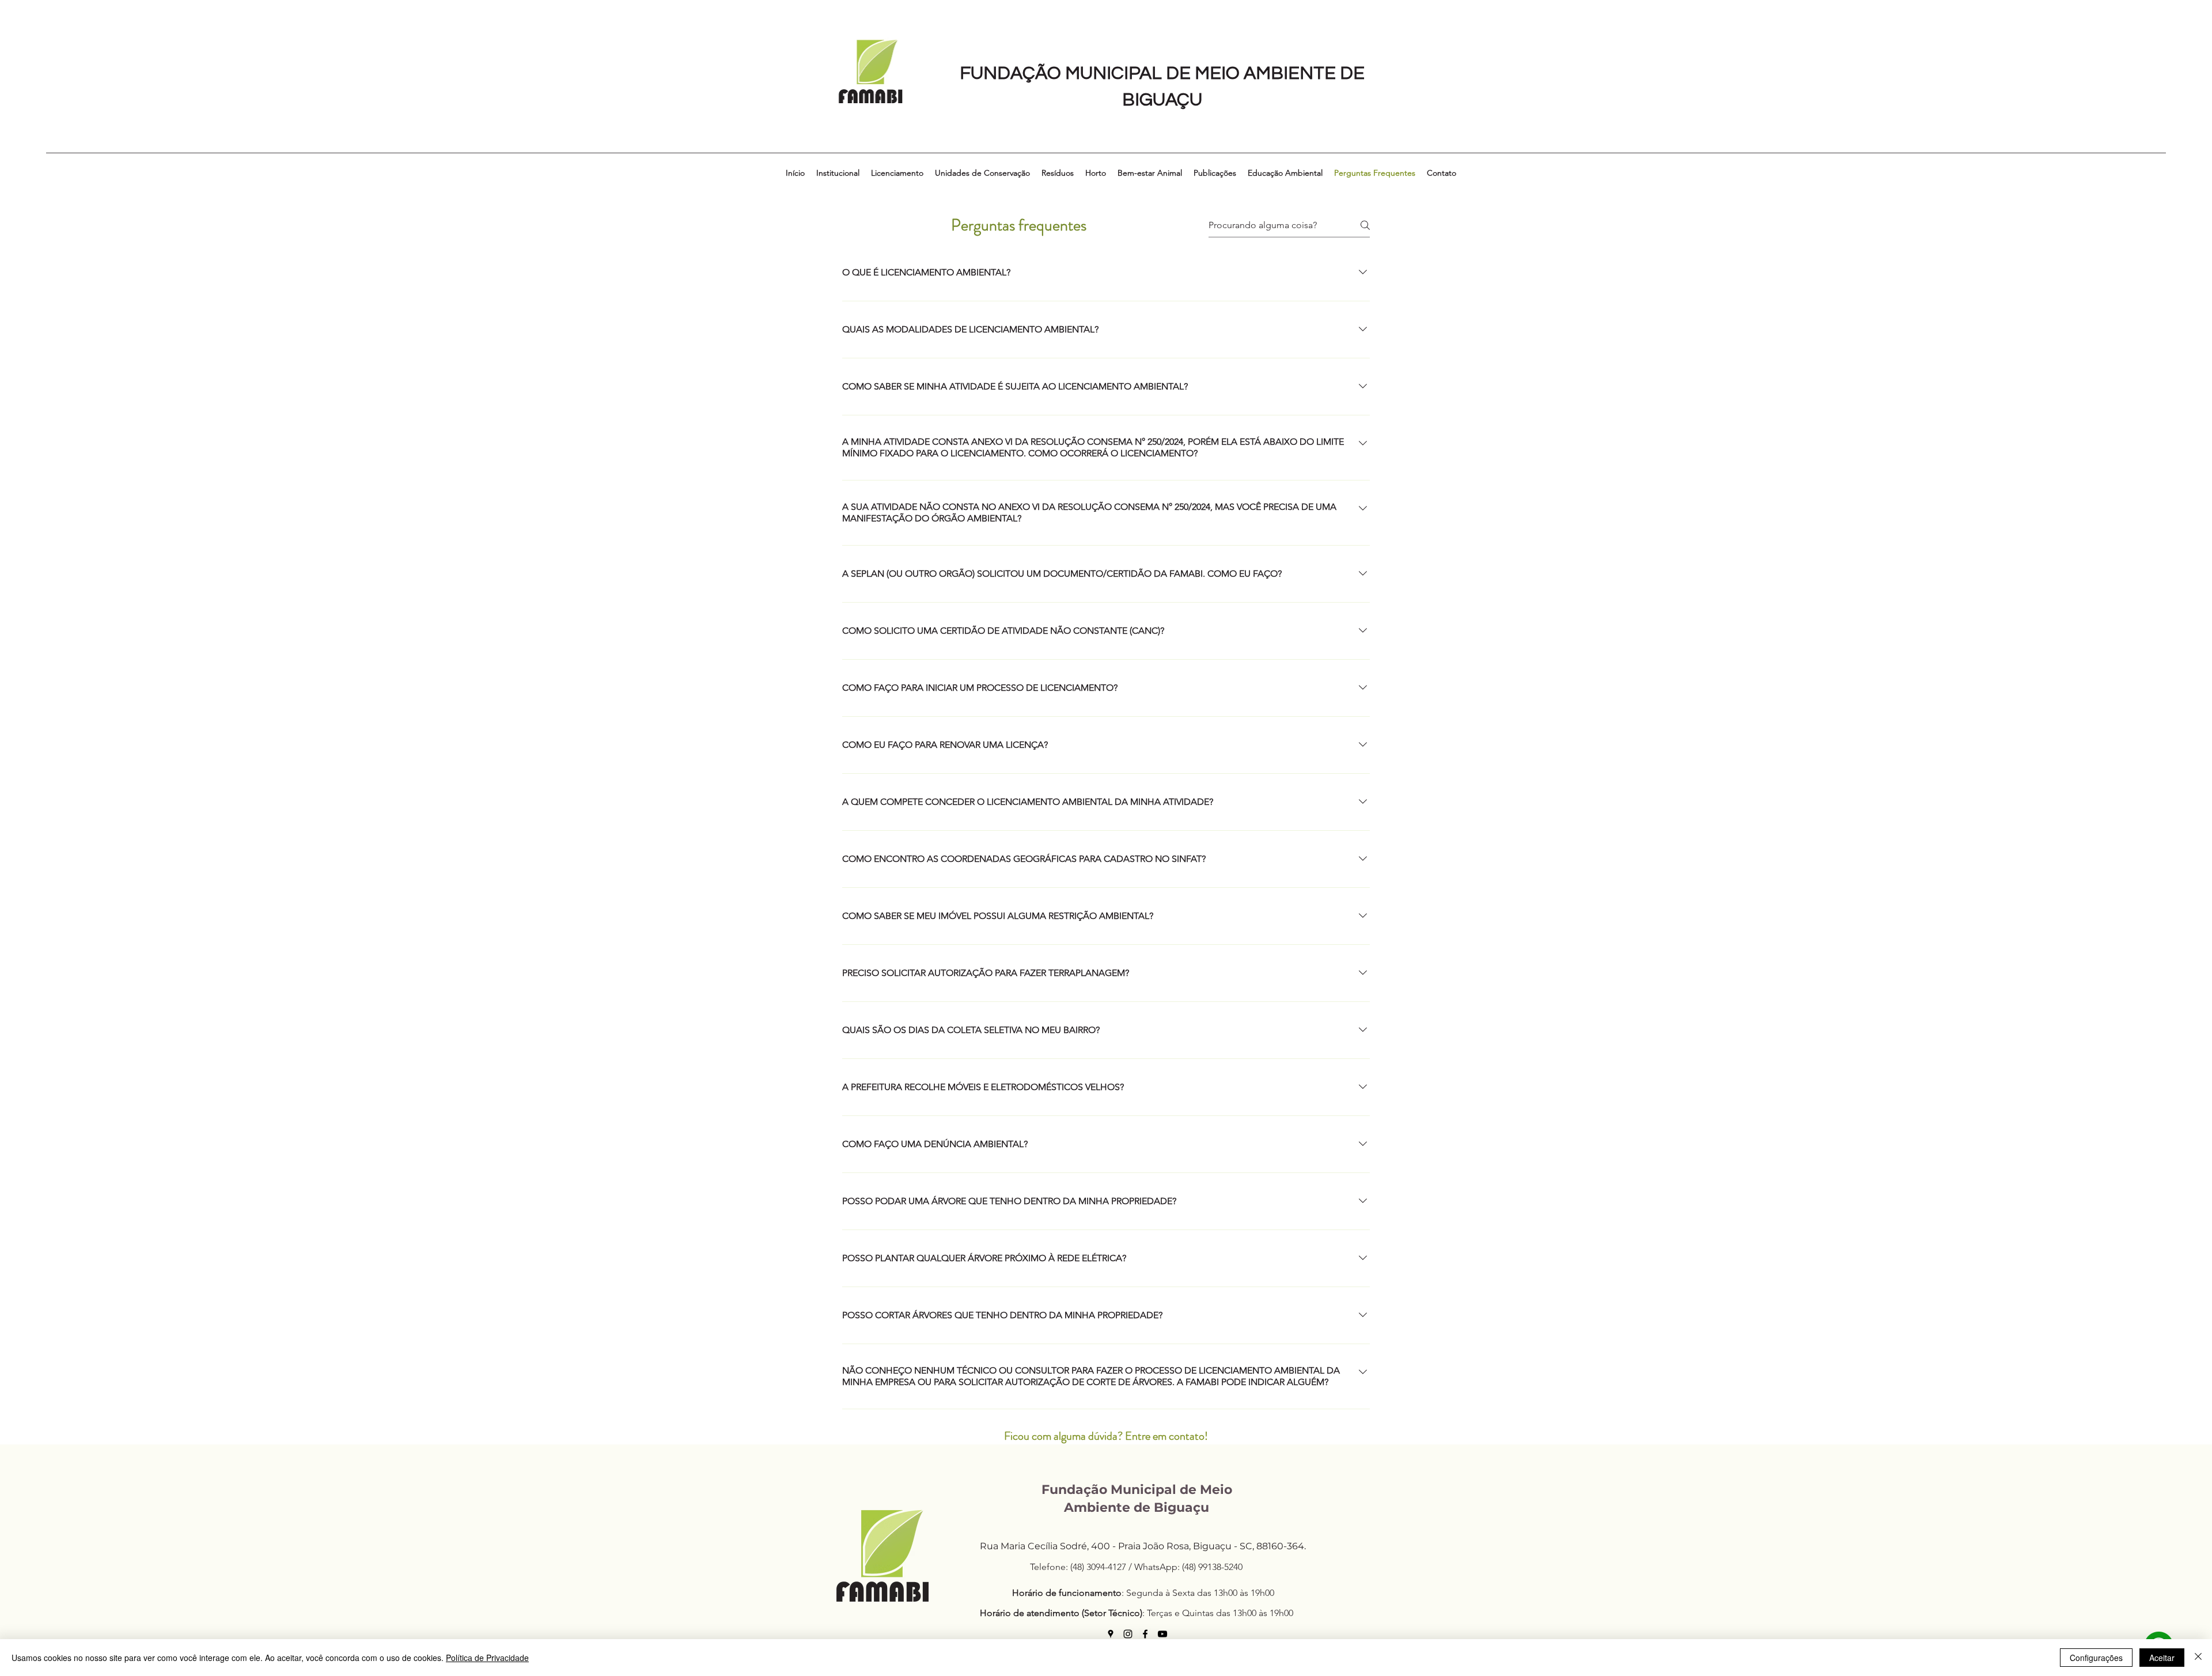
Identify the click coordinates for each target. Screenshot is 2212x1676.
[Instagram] (1128, 1634)
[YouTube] (1162, 1634)
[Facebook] (1145, 1634)
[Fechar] (2198, 1658)
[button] (838, 173)
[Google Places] (1111, 1634)
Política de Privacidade (487, 1658)
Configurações (2096, 1658)
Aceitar (2162, 1658)
